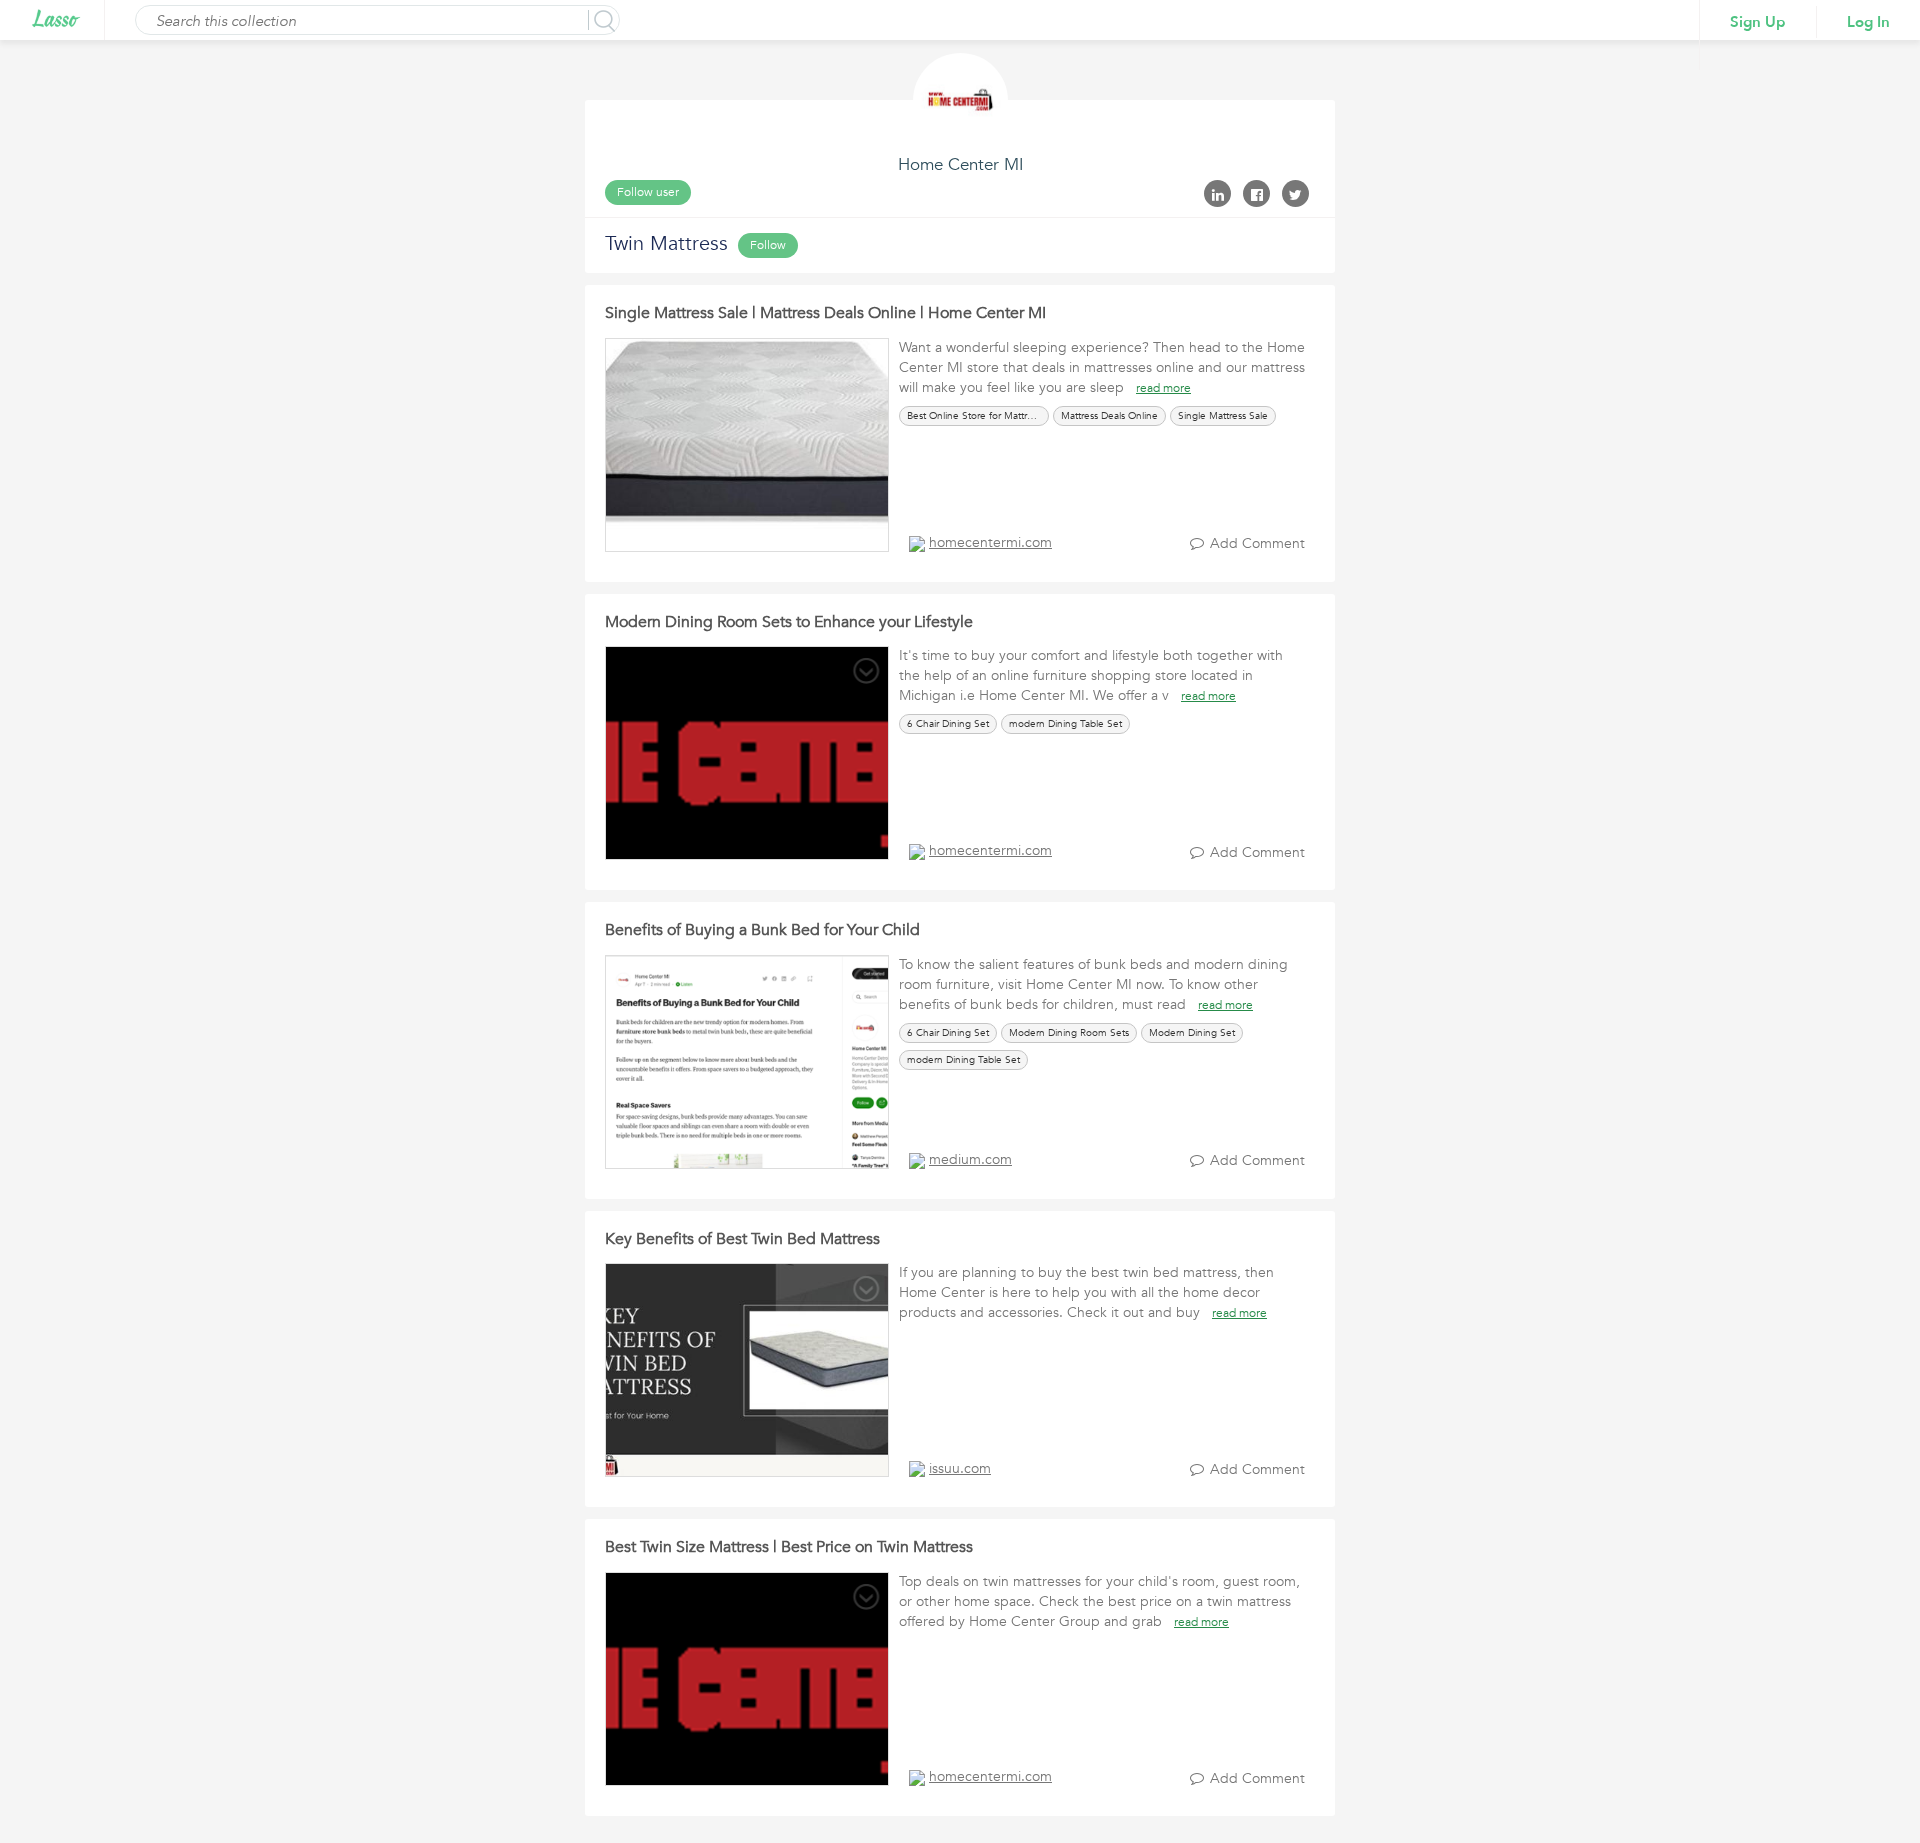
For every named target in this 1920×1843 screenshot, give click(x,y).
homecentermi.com (990, 542)
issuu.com (960, 1468)
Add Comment (1257, 543)
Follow (768, 245)
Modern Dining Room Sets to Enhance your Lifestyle (789, 622)
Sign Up (1758, 22)
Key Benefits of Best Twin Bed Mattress (742, 1239)
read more (1163, 388)
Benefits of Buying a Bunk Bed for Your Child (762, 930)
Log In (1868, 22)
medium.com (970, 1159)
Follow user (648, 192)
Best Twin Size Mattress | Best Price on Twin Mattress (789, 1547)
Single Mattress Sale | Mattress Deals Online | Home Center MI (825, 313)
